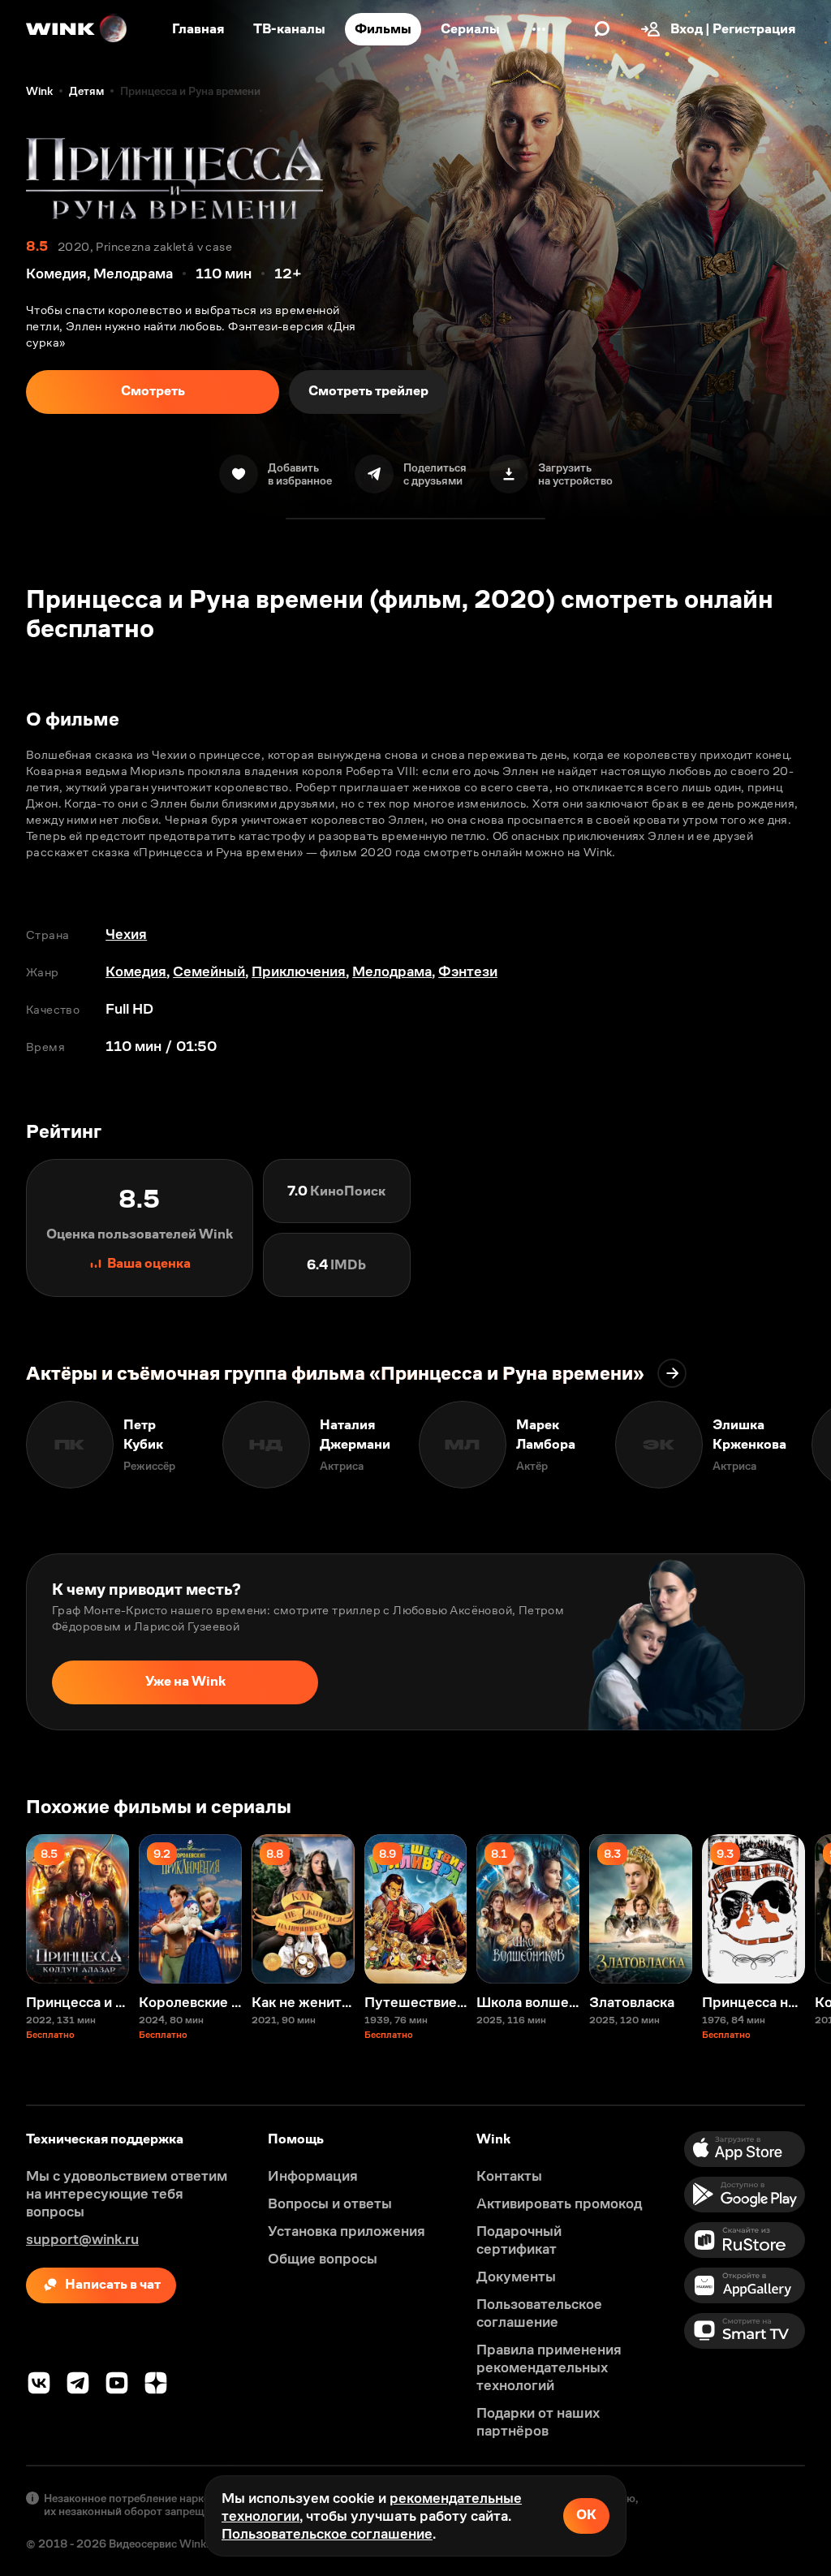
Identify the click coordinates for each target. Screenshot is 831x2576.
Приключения (299, 971)
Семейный (209, 971)
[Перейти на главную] (77, 29)
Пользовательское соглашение (327, 2534)
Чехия (126, 934)
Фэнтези (468, 971)
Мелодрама (392, 971)
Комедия (136, 971)
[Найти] (602, 29)
